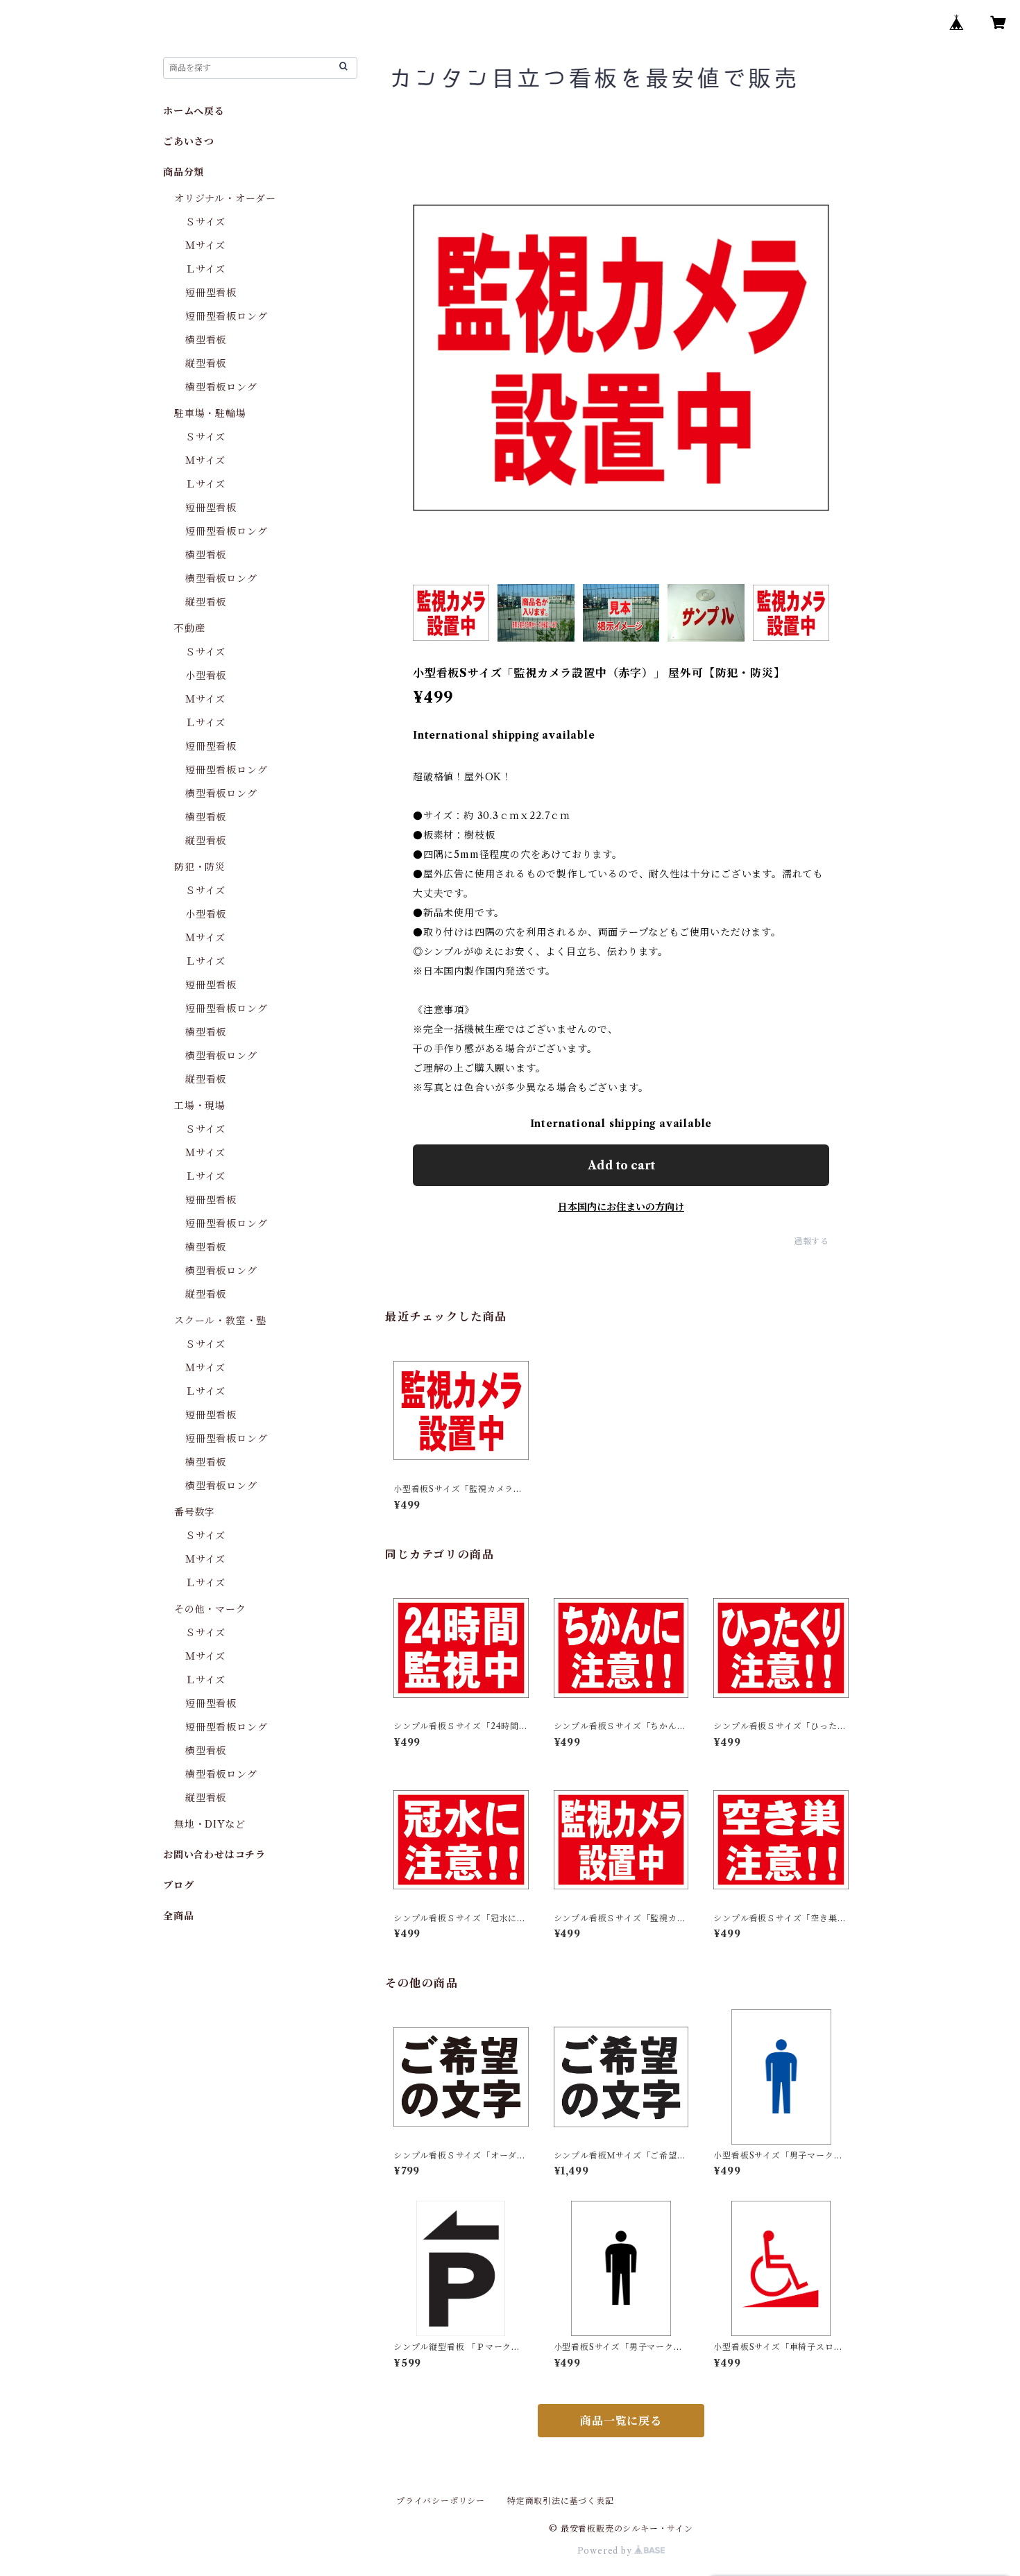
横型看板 (206, 340)
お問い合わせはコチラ (214, 1855)
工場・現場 (200, 1106)
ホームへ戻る (194, 111)
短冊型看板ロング (226, 316)
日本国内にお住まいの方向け (621, 1207)
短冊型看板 (211, 293)
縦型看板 (206, 363)
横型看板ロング (221, 387)
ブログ (178, 1885)
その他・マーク (210, 1609)
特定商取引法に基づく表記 (561, 2501)
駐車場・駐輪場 (210, 413)
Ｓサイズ (205, 222)
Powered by (606, 2551)
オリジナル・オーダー (225, 198)
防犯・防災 (200, 867)
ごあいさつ (189, 141)
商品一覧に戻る (621, 2421)
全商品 (178, 1916)
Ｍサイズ (205, 246)
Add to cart (621, 1165)
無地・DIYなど (210, 1824)
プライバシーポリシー (441, 2501)
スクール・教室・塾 (220, 1321)
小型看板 (206, 676)
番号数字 (195, 1512)
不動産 (189, 628)
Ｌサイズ (205, 269)
